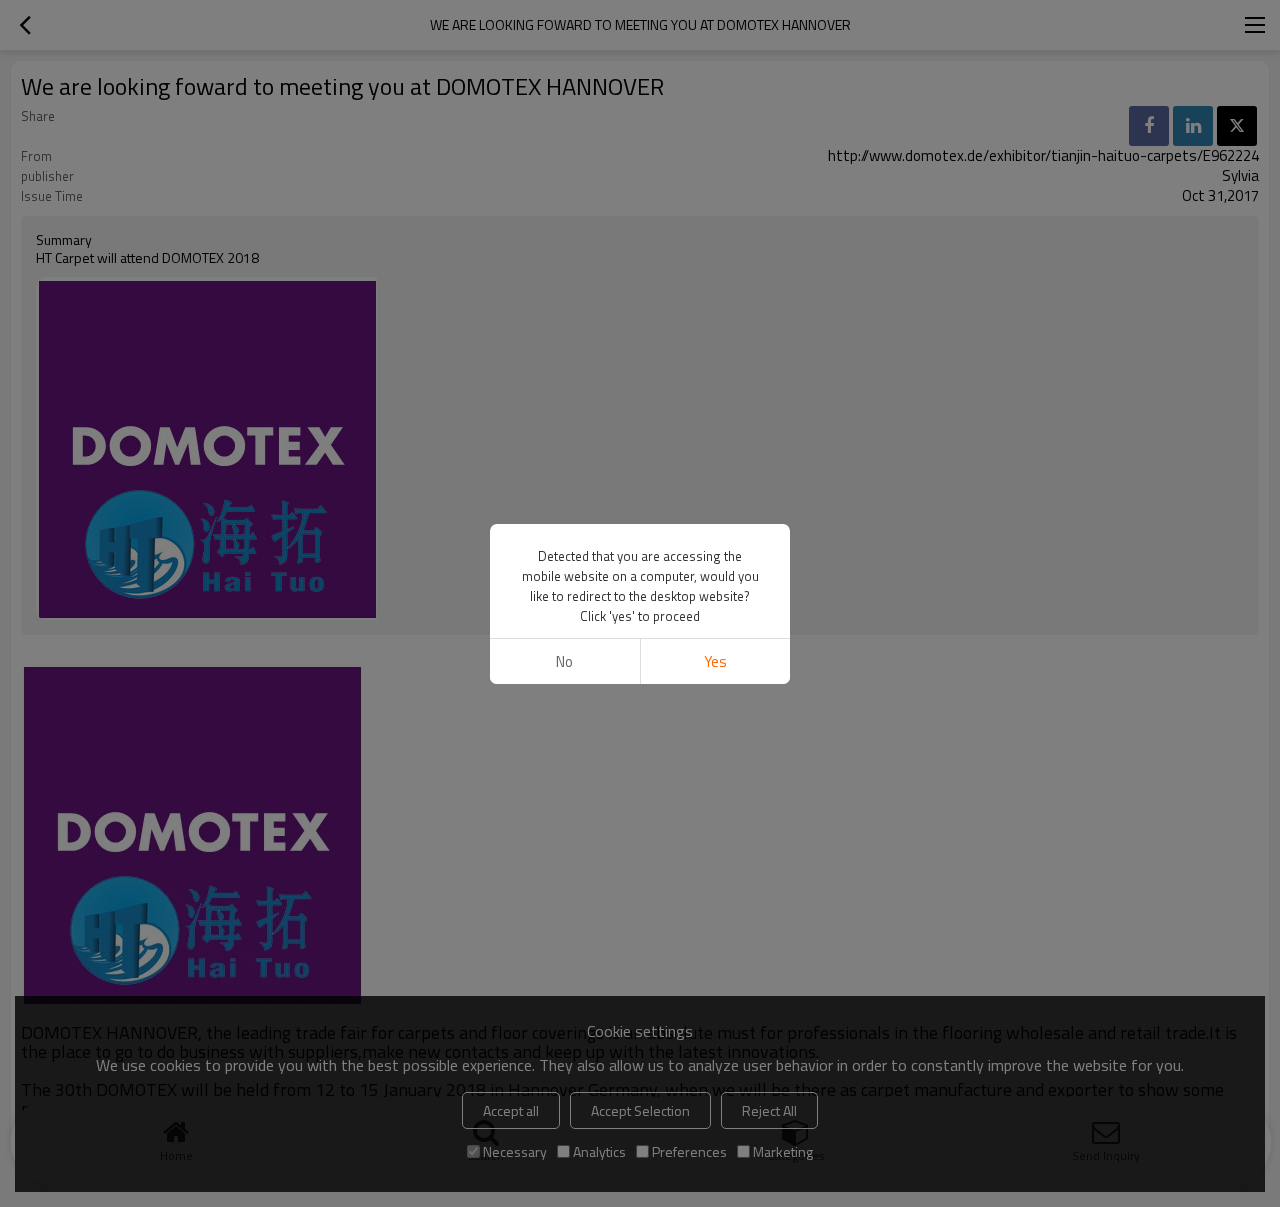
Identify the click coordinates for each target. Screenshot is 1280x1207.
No (564, 661)
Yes (715, 661)
